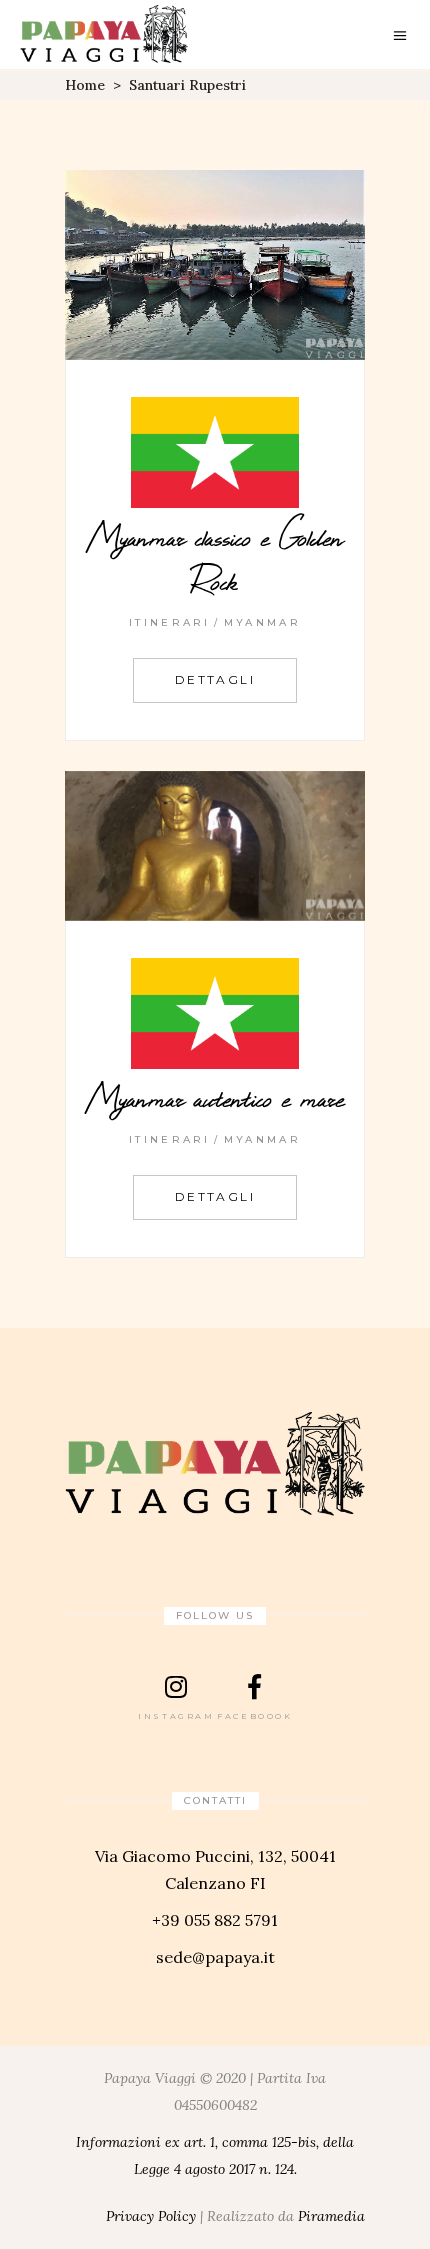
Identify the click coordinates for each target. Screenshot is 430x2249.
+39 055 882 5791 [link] (215, 1920)
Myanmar (262, 622)
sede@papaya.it (215, 1957)
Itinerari (170, 622)
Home (85, 85)
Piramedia (331, 2216)
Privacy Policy (151, 2216)
